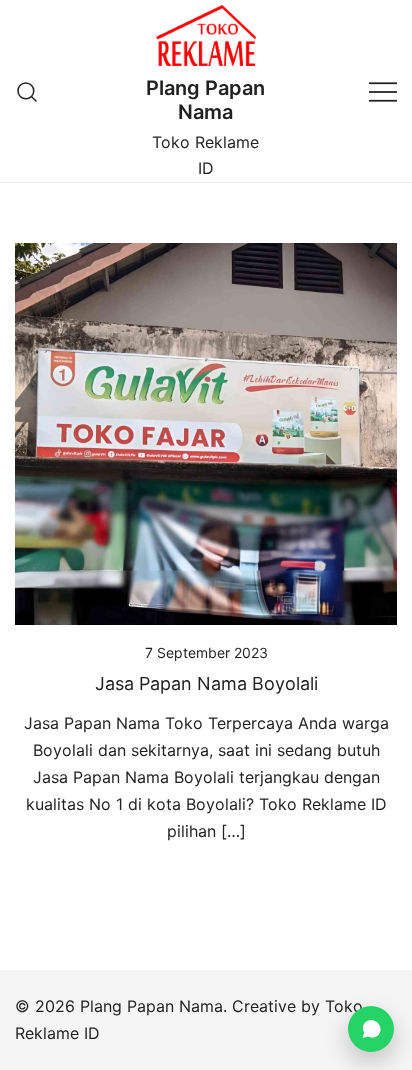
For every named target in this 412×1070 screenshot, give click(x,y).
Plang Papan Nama (205, 100)
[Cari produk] (27, 91)
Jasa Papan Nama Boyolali (206, 683)
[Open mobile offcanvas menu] (383, 91)
